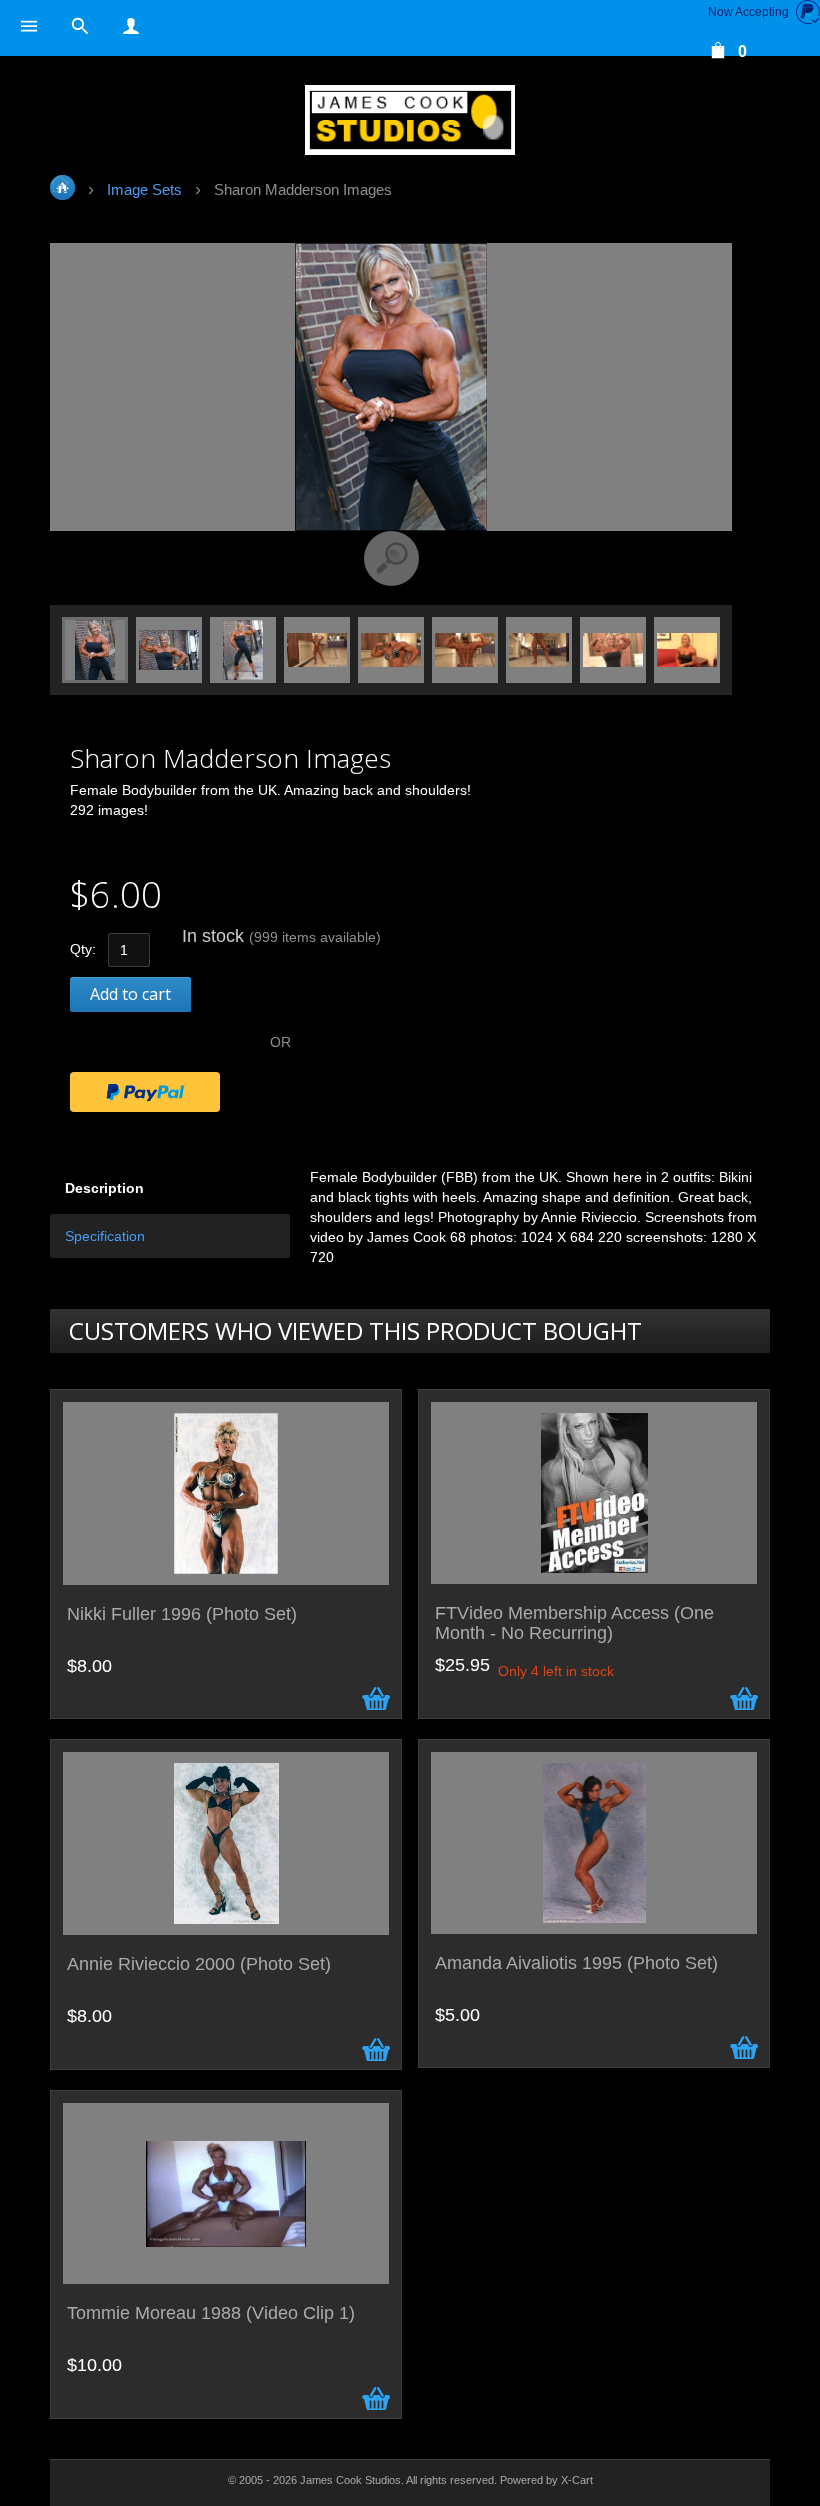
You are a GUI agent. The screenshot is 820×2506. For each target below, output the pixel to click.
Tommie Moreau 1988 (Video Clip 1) (211, 2313)
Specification (105, 1236)
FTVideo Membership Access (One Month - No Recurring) (574, 1623)
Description (104, 1188)
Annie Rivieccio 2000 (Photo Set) (199, 1964)
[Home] (410, 120)
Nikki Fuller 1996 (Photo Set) (182, 1614)
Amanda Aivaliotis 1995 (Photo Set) (576, 1963)
